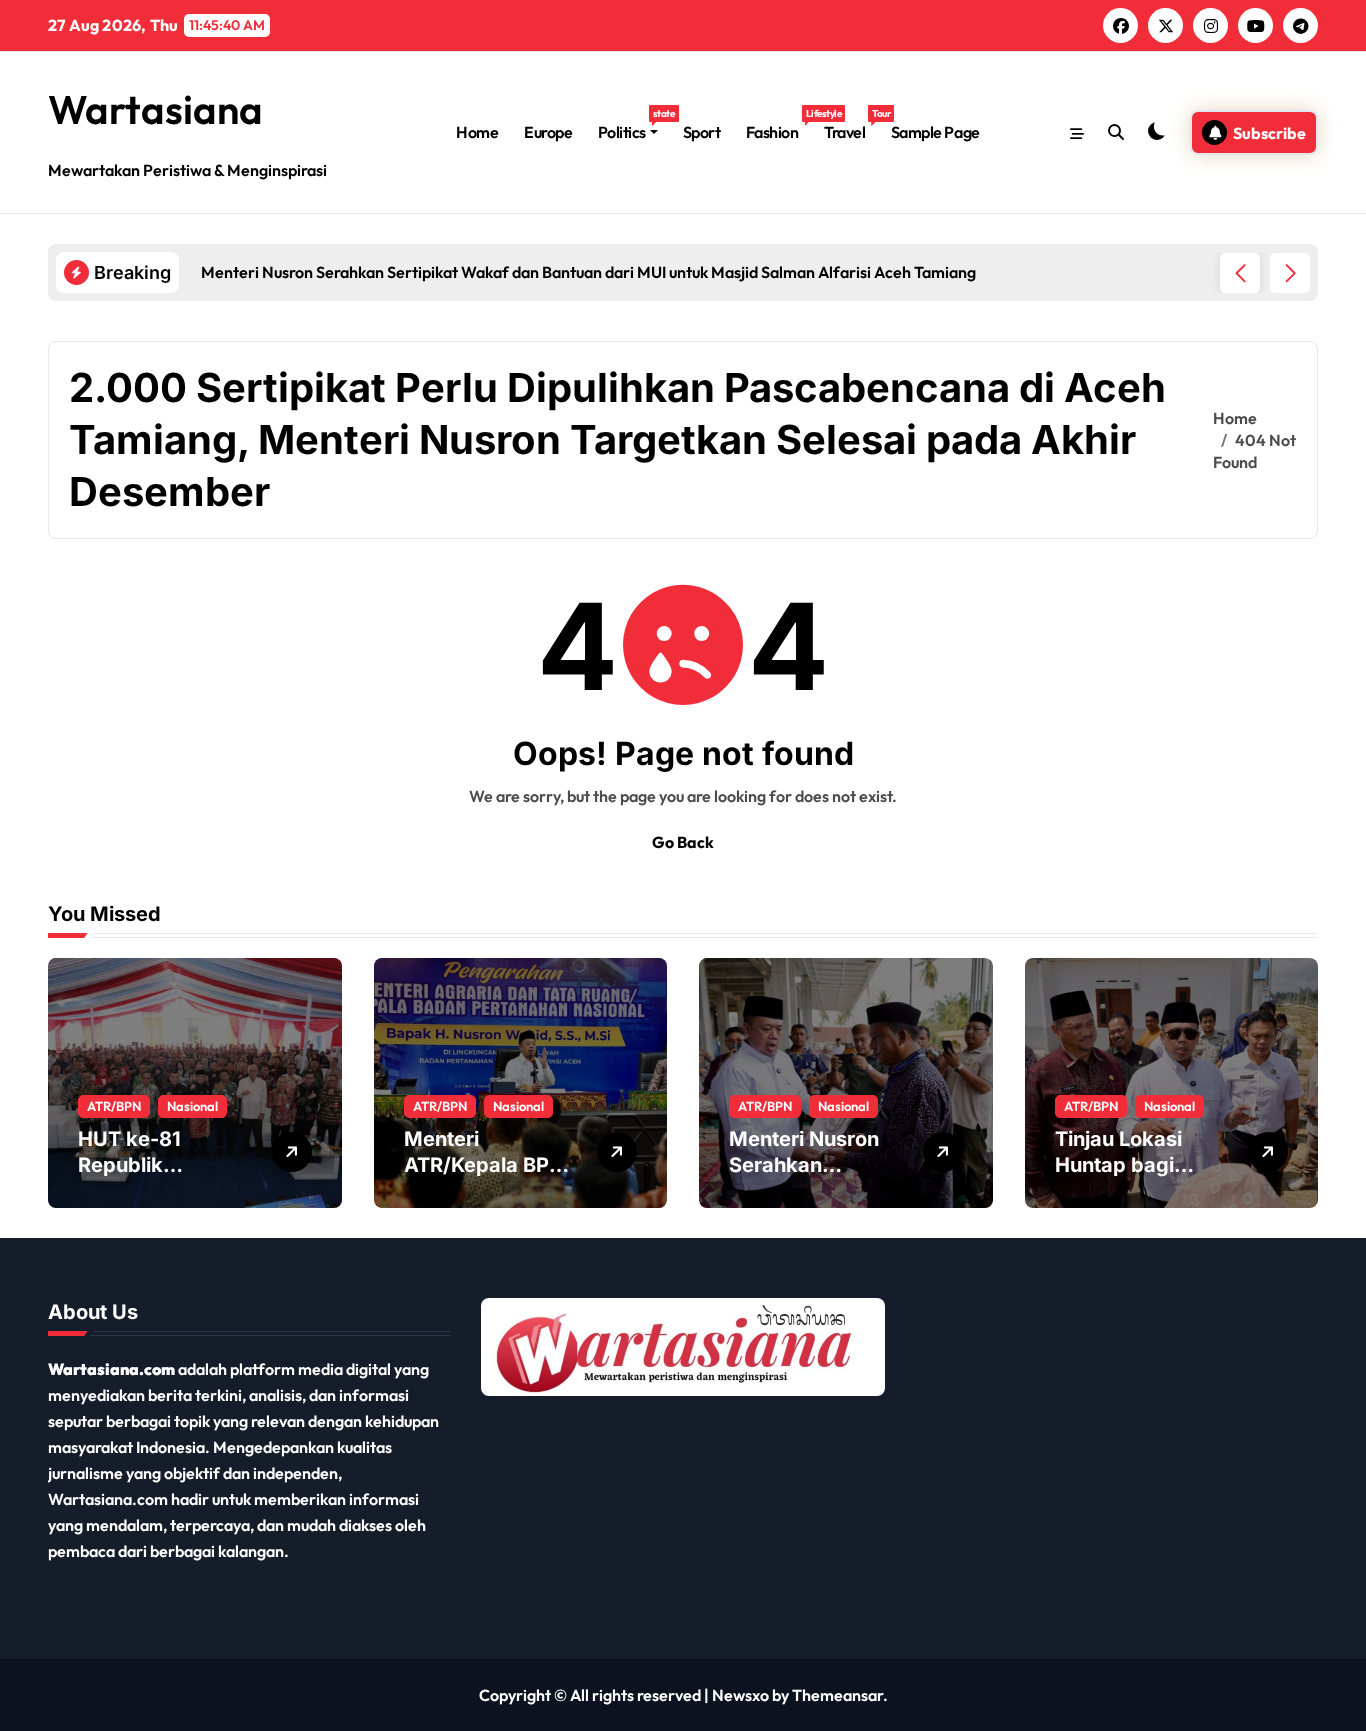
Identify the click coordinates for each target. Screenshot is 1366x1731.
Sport (702, 132)
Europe (548, 132)
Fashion (778, 124)
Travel (851, 124)
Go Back (683, 842)
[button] (1290, 273)
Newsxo (740, 1695)
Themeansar (837, 1695)
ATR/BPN (114, 1106)
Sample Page (935, 132)
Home (477, 132)
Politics (634, 124)
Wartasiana (155, 109)
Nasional (192, 1106)
